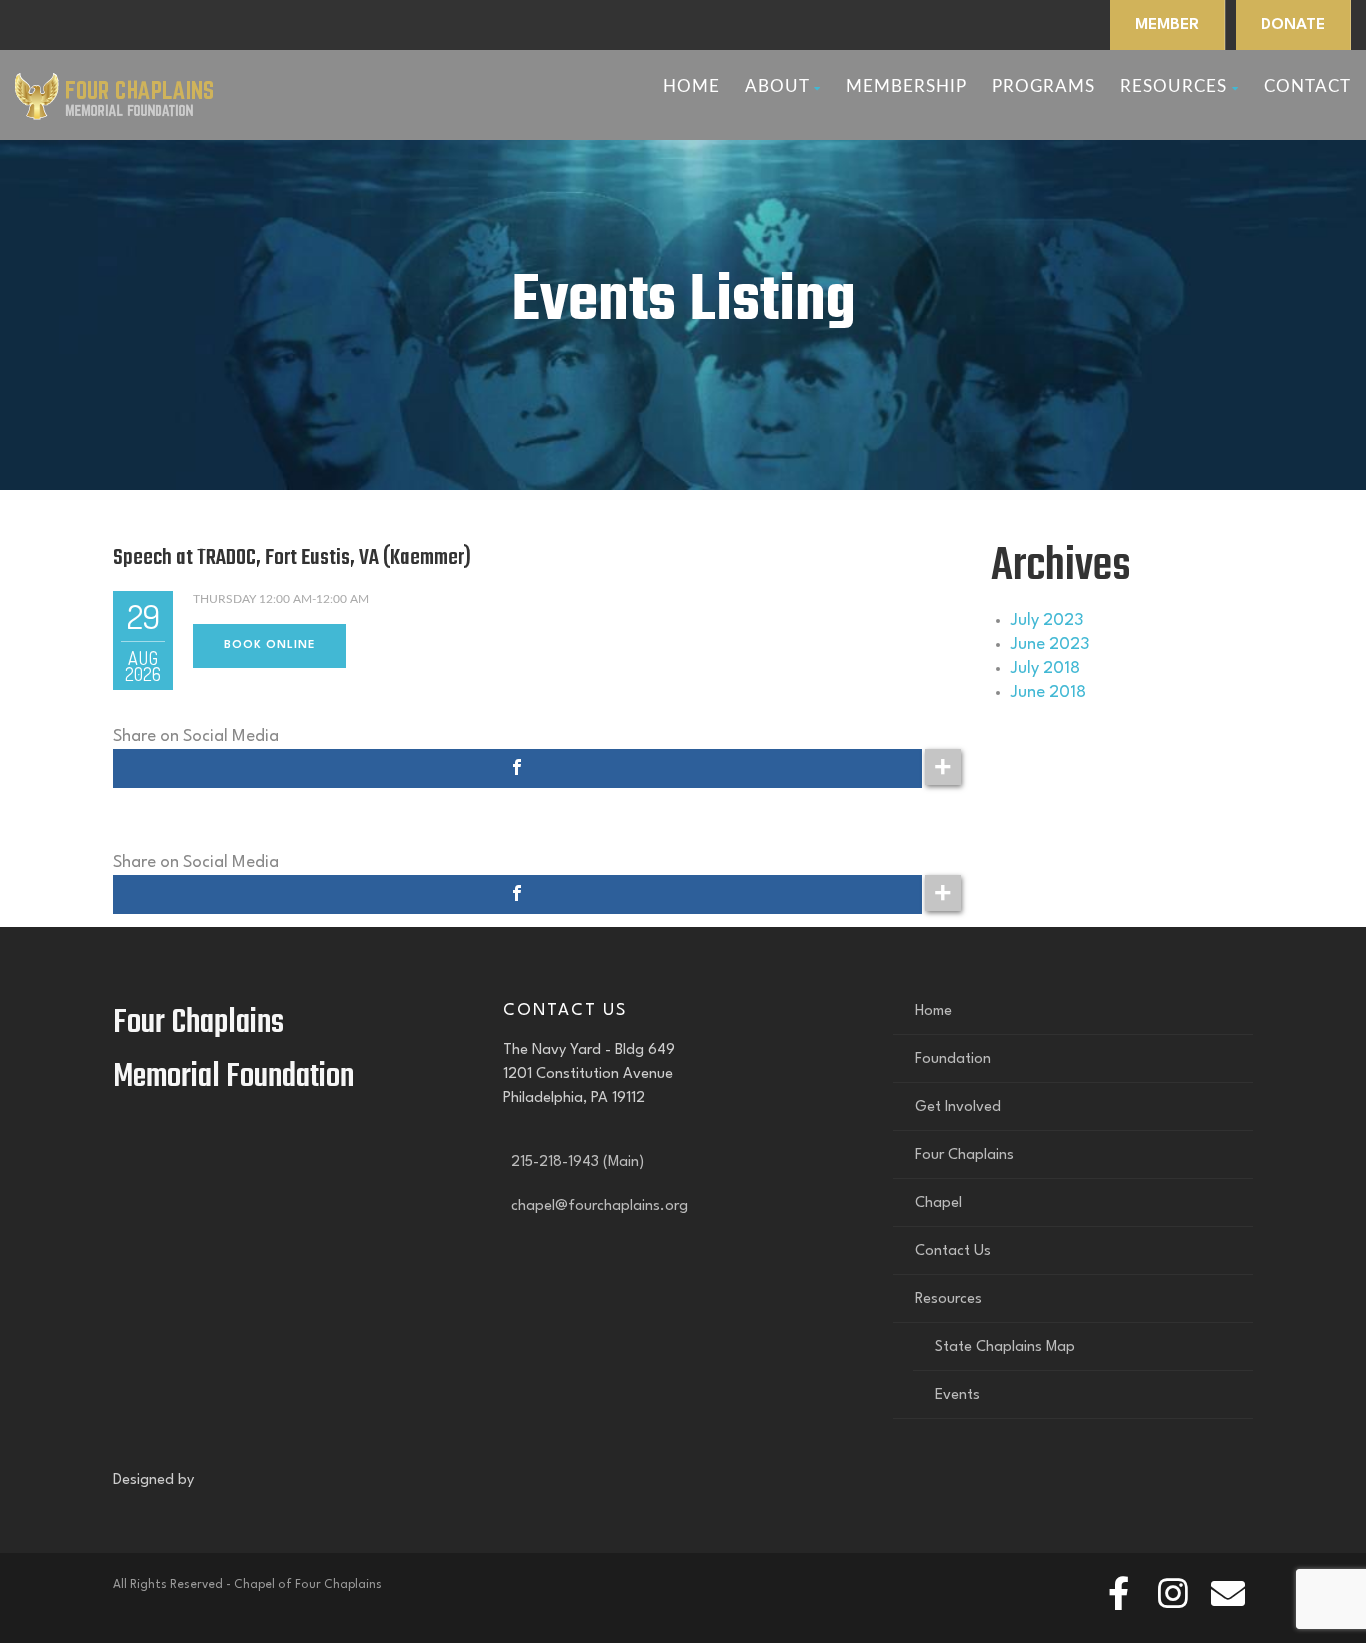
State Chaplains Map (1005, 1347)
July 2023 (1047, 620)
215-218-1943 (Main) (573, 1162)
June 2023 (1050, 644)
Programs (1043, 86)
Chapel (938, 1203)
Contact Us (953, 1251)
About (777, 86)
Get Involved (958, 1107)
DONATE (1293, 25)
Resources (1173, 86)
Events (957, 1395)
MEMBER (1167, 25)
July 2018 (1045, 668)
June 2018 (1048, 692)
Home (691, 86)
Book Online (269, 645)
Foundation (953, 1059)
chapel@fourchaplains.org (595, 1206)
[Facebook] (517, 768)
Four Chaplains (964, 1155)
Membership (906, 86)
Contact (1307, 86)
